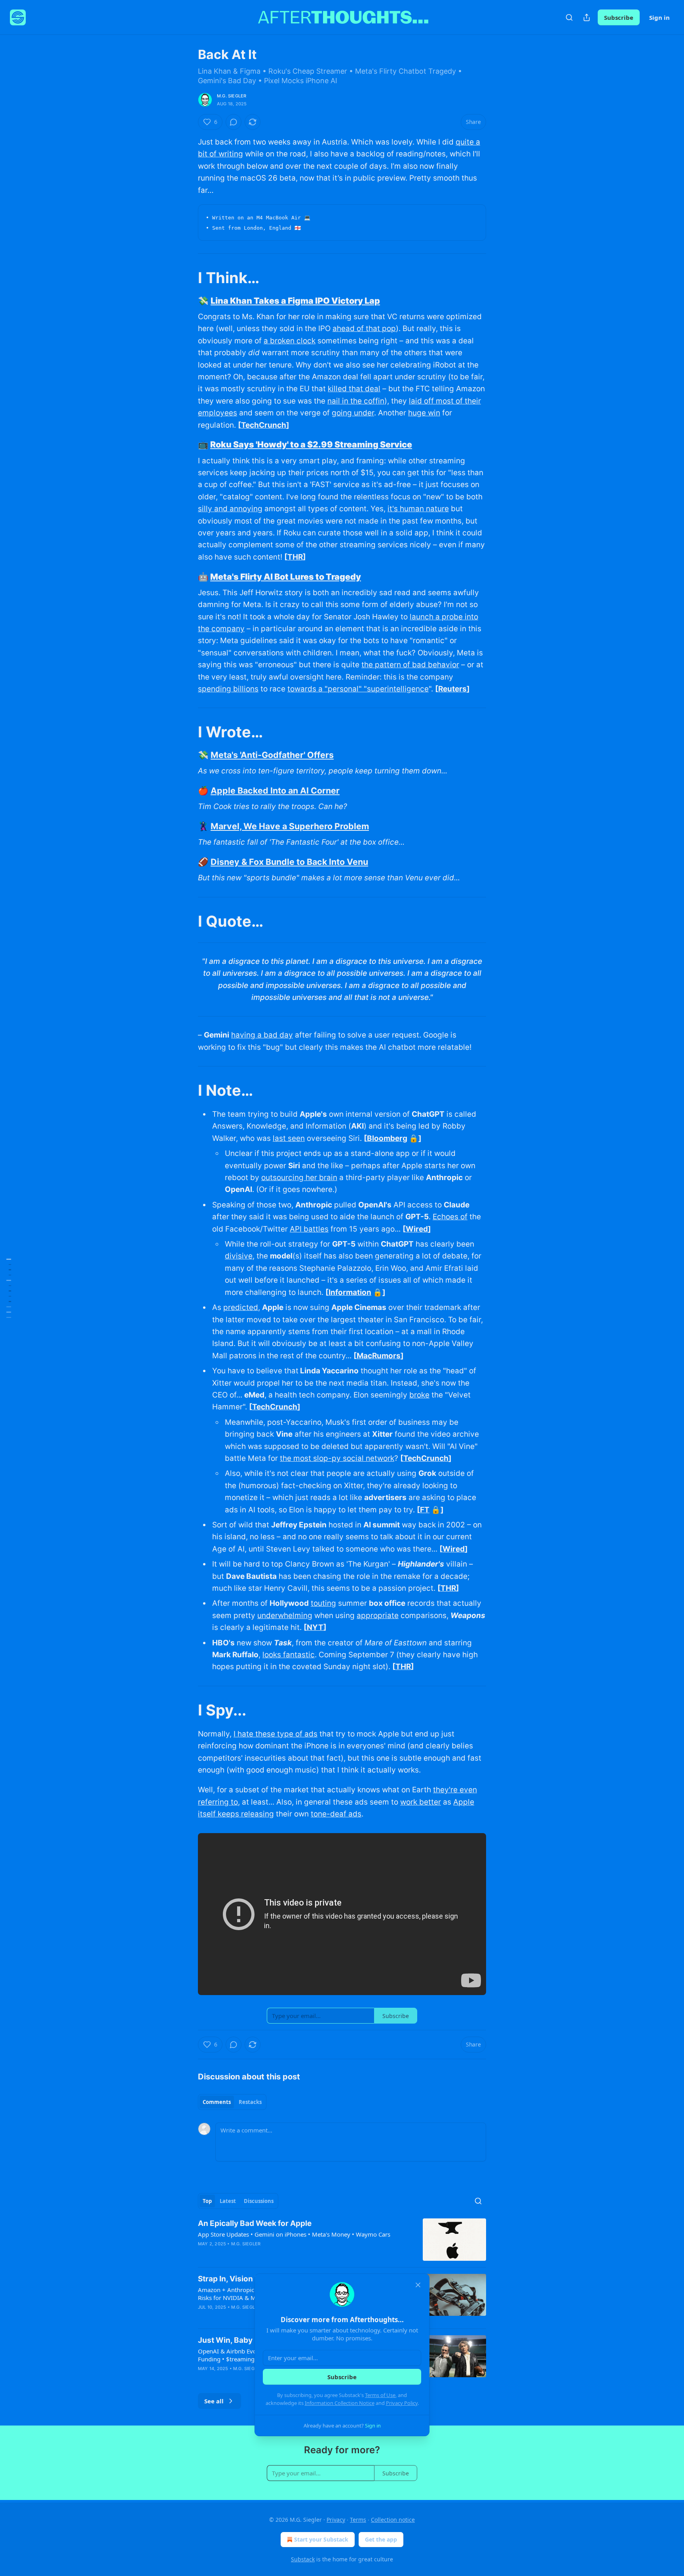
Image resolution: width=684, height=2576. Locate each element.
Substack (303, 2559)
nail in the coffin (356, 401)
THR (295, 557)
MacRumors (379, 1356)
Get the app (381, 2539)
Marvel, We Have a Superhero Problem (290, 826)
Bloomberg (387, 1138)
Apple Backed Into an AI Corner (275, 790)
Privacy (336, 2520)
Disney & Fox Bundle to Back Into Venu (289, 862)
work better (421, 1802)
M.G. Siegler (232, 96)
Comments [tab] (217, 2102)
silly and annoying (230, 509)
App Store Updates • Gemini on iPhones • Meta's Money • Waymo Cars (294, 2234)
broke (419, 1395)
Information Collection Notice (340, 2403)
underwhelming (285, 1615)
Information (350, 1292)
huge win (424, 413)
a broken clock (290, 341)
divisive (239, 1256)
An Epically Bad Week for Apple (255, 2223)
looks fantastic (289, 1655)
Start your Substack (321, 2539)
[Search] (569, 17)
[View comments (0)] (234, 122)
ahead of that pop (364, 328)
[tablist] (232, 2102)
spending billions (228, 689)
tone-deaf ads (336, 1814)
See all (214, 2401)
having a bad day (262, 1035)
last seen (289, 1138)
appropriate (378, 1615)
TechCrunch (264, 425)
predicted (241, 1307)
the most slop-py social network (337, 1458)
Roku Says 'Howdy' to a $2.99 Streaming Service (311, 444)
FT (425, 1510)
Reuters (452, 689)
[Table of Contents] (9, 1288)
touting (323, 1603)
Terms (358, 2520)
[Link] (187, 278)
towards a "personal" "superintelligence (358, 689)
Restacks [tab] (250, 2102)
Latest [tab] (228, 2201)
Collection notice (393, 2520)
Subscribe (619, 17)
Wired (417, 1229)
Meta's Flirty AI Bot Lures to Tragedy (286, 577)
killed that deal (354, 389)
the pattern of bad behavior (410, 665)
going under (353, 413)
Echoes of (450, 1217)
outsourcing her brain (299, 1178)
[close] (418, 2285)
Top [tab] (207, 2201)
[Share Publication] (587, 17)
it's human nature (418, 509)
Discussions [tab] (259, 2201)
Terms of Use (380, 2395)
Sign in (659, 17)
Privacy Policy (402, 2403)
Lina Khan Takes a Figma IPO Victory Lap (295, 301)
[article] (342, 2240)
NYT (315, 1627)
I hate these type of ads (275, 1734)
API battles (309, 1229)
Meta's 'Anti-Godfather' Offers (272, 755)
